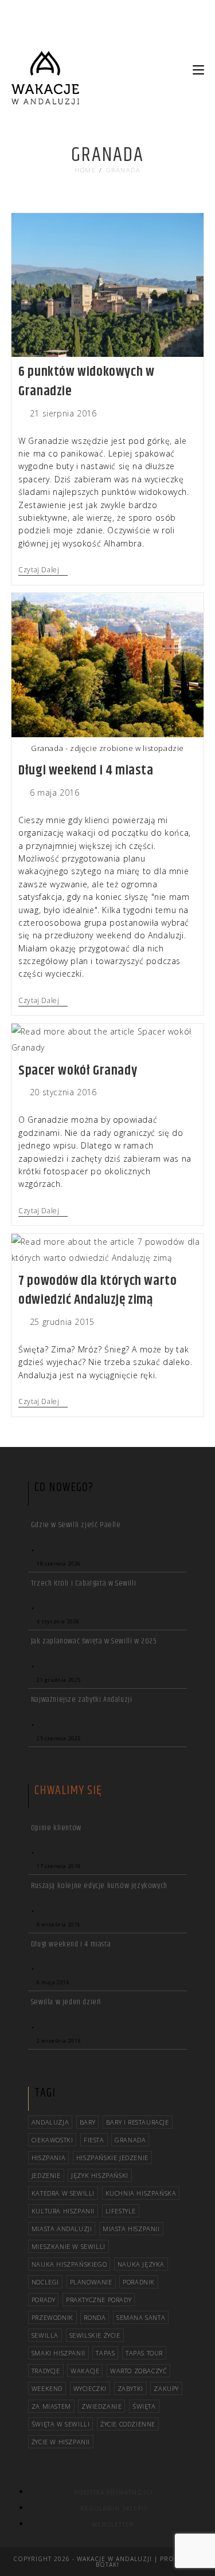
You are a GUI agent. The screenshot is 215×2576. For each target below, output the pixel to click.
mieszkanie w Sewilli (69, 2246)
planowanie (91, 2282)
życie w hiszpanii (61, 2442)
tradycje (46, 2371)
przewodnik (52, 2317)
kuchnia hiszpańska (141, 2193)
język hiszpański (100, 2175)
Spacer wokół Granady (78, 1071)
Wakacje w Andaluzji (114, 2559)
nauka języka (141, 2264)
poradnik (139, 2282)
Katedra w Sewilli (63, 2193)
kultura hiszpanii (63, 2211)
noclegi (45, 2282)
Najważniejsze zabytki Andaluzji (82, 1700)
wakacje (85, 2371)
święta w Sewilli (61, 2424)
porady (44, 2300)
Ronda (95, 2317)
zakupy (166, 2388)
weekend (47, 2388)
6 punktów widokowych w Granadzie (86, 382)
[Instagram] (190, 36)
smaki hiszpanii (58, 2353)
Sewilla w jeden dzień (66, 2002)
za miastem (51, 2406)
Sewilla (45, 2335)
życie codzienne (128, 2424)
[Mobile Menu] (198, 70)
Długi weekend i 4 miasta (86, 770)
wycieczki (90, 2388)
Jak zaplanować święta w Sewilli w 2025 (94, 1641)
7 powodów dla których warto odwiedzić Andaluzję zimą (97, 1291)
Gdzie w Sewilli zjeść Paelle (76, 1525)
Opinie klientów (56, 1828)
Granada (124, 170)
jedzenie (46, 2175)
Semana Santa (141, 2317)
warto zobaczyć (138, 2371)
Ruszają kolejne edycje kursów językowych (99, 1886)
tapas (105, 2353)
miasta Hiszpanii (131, 2229)
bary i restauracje (138, 2122)
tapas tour (144, 2353)
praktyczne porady (99, 2300)
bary (87, 2122)
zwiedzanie (101, 2406)
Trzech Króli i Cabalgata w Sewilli (83, 1583)
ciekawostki (52, 2140)
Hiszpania (48, 2158)
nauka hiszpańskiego (69, 2264)
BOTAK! (107, 2565)
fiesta (94, 2140)
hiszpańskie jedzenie (112, 2158)
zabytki (130, 2388)
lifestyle (121, 2211)
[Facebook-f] (170, 36)
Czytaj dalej (43, 570)
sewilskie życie (95, 2335)
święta (144, 2406)
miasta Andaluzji (62, 2229)
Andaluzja (50, 2122)
